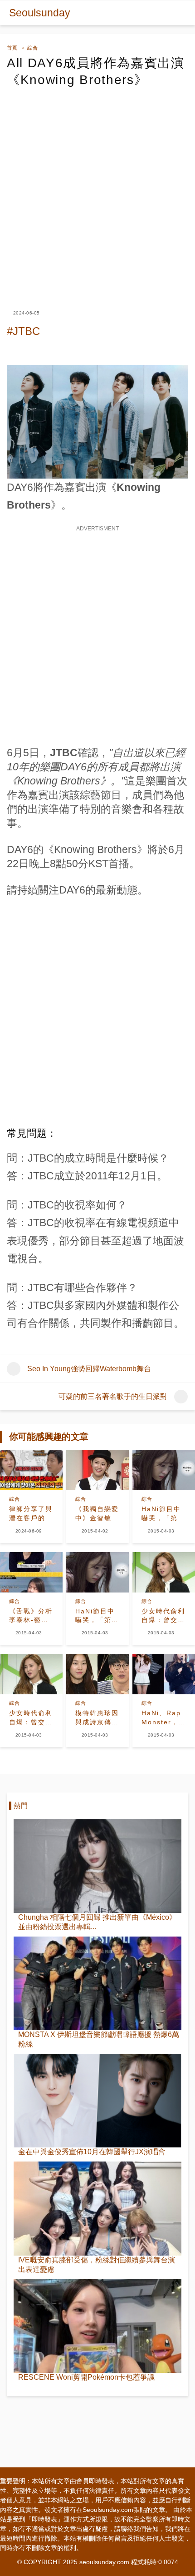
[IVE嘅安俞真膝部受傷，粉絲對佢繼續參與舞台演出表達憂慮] (97, 2208)
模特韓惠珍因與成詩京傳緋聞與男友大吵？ (97, 1718)
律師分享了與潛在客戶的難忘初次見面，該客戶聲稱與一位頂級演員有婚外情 (31, 1514)
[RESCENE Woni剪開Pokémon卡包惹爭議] (97, 2326)
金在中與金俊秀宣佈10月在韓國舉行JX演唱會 (92, 2152)
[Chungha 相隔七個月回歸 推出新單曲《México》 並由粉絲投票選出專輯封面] (97, 1866)
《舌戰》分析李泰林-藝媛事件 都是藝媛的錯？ (31, 1616)
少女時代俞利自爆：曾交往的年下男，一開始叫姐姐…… (163, 1616)
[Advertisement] (97, 190)
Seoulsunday (40, 13)
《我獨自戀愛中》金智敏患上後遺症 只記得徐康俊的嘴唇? (97, 1514)
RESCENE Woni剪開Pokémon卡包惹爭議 (86, 2377)
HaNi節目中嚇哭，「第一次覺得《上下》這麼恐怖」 (163, 1514)
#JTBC (23, 331)
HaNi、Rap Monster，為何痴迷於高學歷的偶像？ (163, 1718)
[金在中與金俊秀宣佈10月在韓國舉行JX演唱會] (97, 2101)
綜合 (33, 48)
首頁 (12, 48)
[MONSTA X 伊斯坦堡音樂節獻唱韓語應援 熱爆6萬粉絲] (97, 1983)
